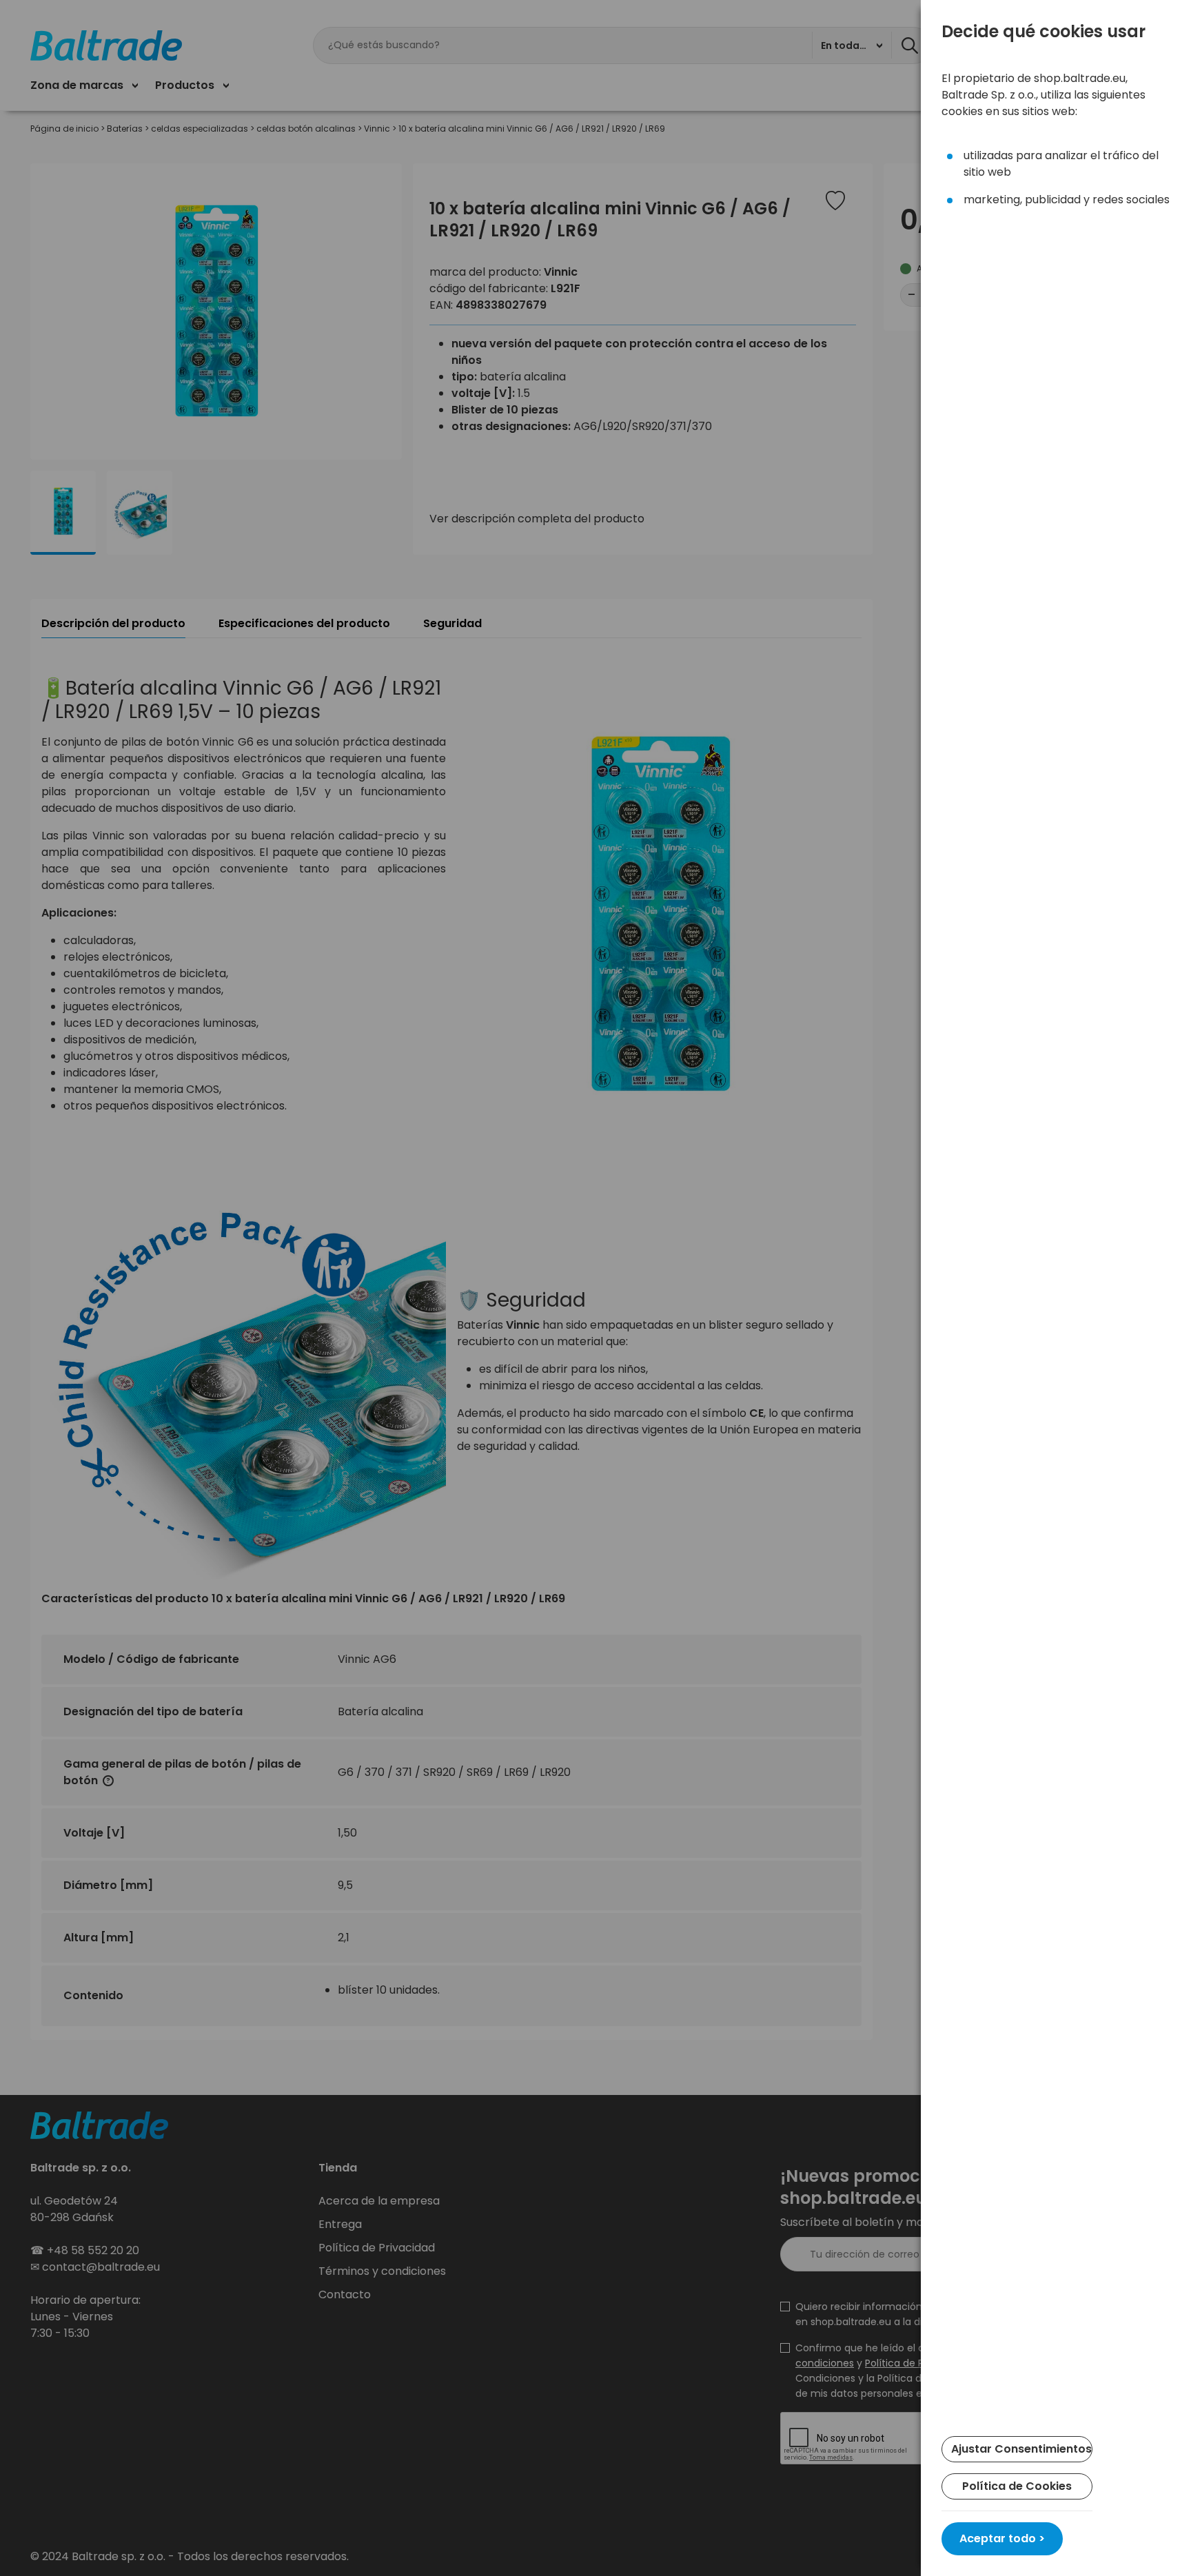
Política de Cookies (1017, 2486)
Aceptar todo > (1002, 2538)
